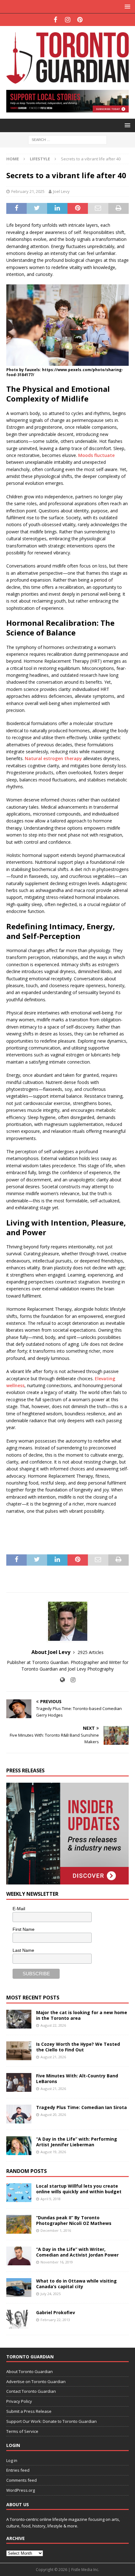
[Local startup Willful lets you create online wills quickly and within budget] (19, 2193)
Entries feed (18, 2470)
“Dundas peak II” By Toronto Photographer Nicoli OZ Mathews (74, 2220)
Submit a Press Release (29, 2411)
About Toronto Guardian (30, 2371)
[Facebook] (55, 20)
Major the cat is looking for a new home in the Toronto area (82, 2015)
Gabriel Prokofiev (56, 2312)
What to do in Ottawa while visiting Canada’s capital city (76, 2284)
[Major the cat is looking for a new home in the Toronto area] (19, 2019)
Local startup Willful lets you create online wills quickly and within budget (79, 2189)
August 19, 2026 (53, 2152)
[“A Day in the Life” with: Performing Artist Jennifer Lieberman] (19, 2146)
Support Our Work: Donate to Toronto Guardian (51, 2421)
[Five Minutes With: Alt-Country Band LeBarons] (19, 2082)
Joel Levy (61, 191)
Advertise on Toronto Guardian (36, 2382)
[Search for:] (67, 139)
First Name (24, 1929)
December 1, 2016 (56, 2230)
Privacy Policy (19, 2401)
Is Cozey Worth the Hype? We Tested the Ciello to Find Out (78, 2047)
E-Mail (19, 1909)
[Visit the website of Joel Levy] (62, 1680)
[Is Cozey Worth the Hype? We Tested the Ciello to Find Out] (19, 2051)
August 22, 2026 (53, 2025)
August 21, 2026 (53, 2057)
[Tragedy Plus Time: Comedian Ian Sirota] (19, 2114)
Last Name (23, 1950)
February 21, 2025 (28, 191)
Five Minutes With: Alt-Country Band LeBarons (77, 2078)
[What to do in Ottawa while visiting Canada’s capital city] (19, 2288)
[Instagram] (68, 20)
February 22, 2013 (55, 2320)
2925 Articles (91, 1652)
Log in (12, 2460)
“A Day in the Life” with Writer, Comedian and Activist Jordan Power (77, 2252)
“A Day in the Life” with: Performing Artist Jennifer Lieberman (77, 2142)
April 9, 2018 (51, 2199)
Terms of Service (22, 2431)
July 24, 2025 (51, 2294)
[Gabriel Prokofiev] (19, 2319)
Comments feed (22, 2480)
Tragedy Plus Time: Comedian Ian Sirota (81, 2107)
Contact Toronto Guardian (31, 2391)
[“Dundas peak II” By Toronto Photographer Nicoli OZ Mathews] (19, 2224)
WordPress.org (21, 2490)
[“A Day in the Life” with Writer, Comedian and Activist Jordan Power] (19, 2256)
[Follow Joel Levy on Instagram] (71, 1680)
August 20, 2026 (53, 2115)
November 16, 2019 (57, 2262)
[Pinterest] (80, 20)
